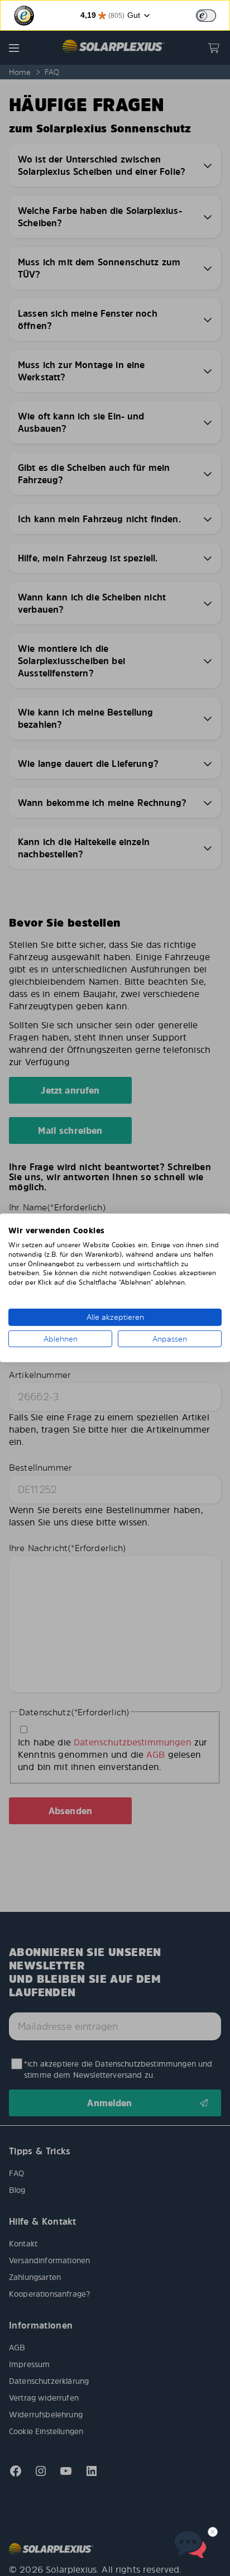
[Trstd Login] (213, 15)
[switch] (206, 16)
